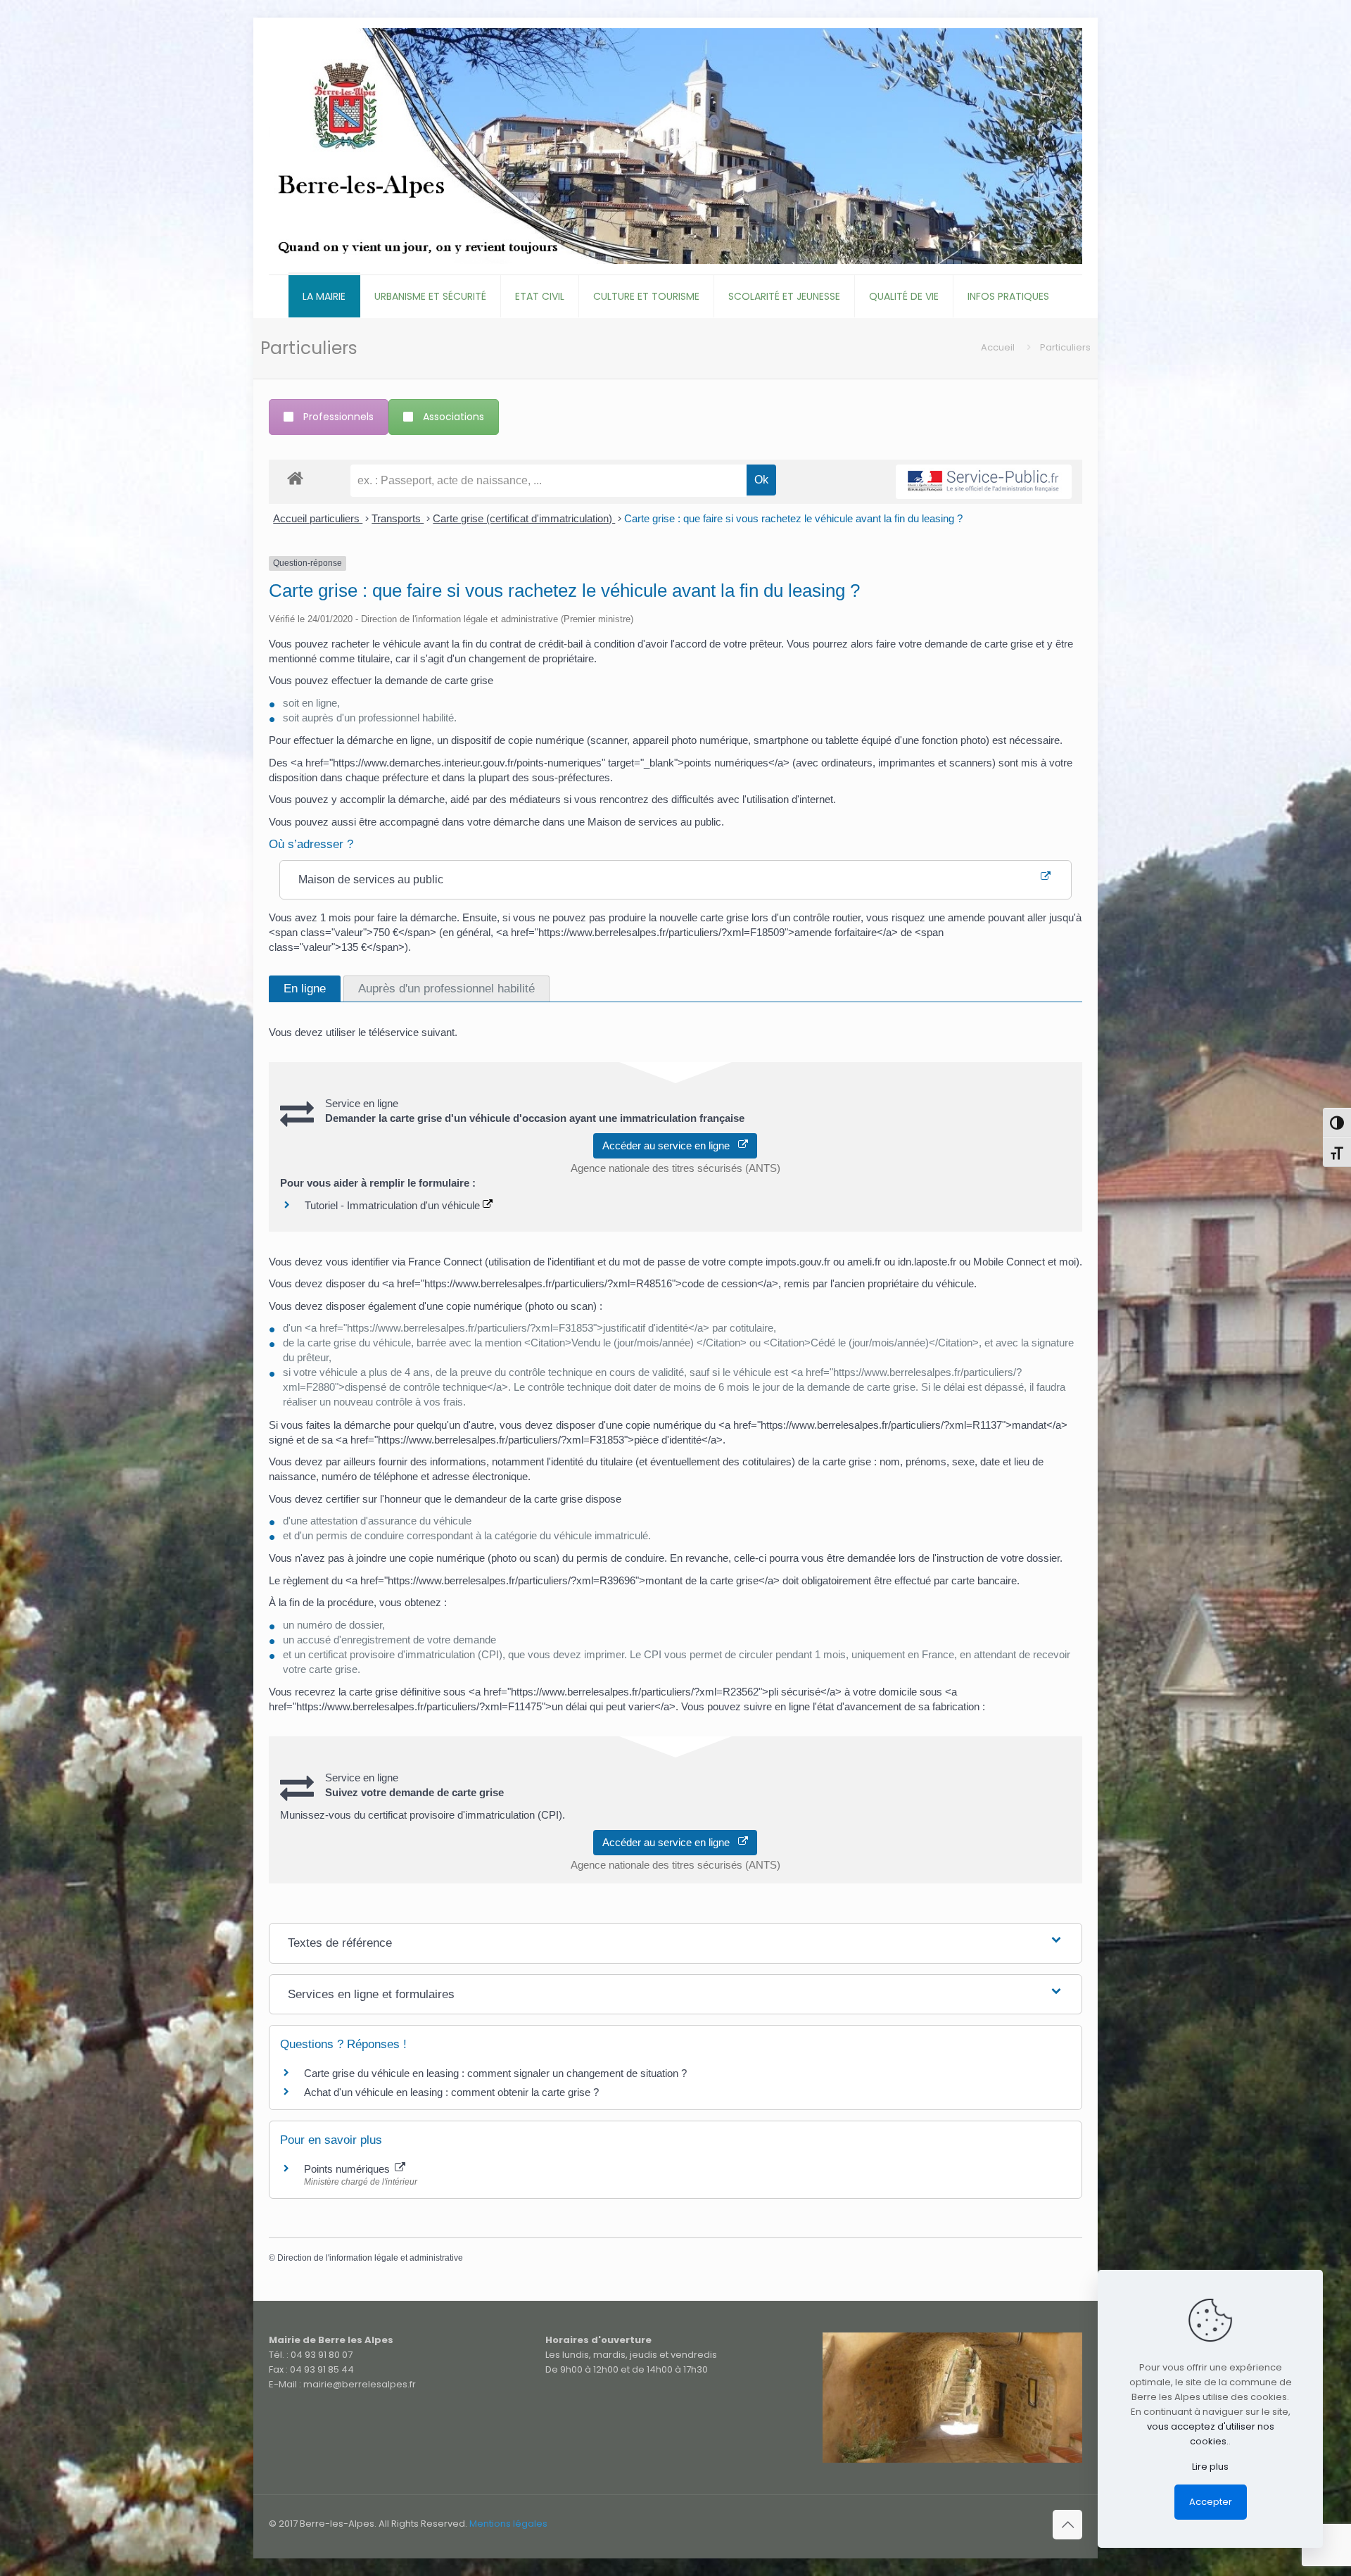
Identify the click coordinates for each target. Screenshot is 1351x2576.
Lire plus (1210, 2467)
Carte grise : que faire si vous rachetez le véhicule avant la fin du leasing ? (793, 518)
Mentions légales (508, 2524)
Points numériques (348, 2169)
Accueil (998, 347)
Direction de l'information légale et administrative (370, 2258)
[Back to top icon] (1067, 2525)
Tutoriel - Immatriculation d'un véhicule (394, 1205)
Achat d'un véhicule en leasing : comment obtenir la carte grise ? (451, 2092)
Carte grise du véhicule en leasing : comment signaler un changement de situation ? (495, 2073)
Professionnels (338, 417)
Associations (453, 417)
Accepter (1211, 2502)
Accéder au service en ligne (670, 1145)
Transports (398, 518)
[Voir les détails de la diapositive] (952, 2398)
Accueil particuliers (318, 518)
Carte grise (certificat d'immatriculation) (524, 518)
